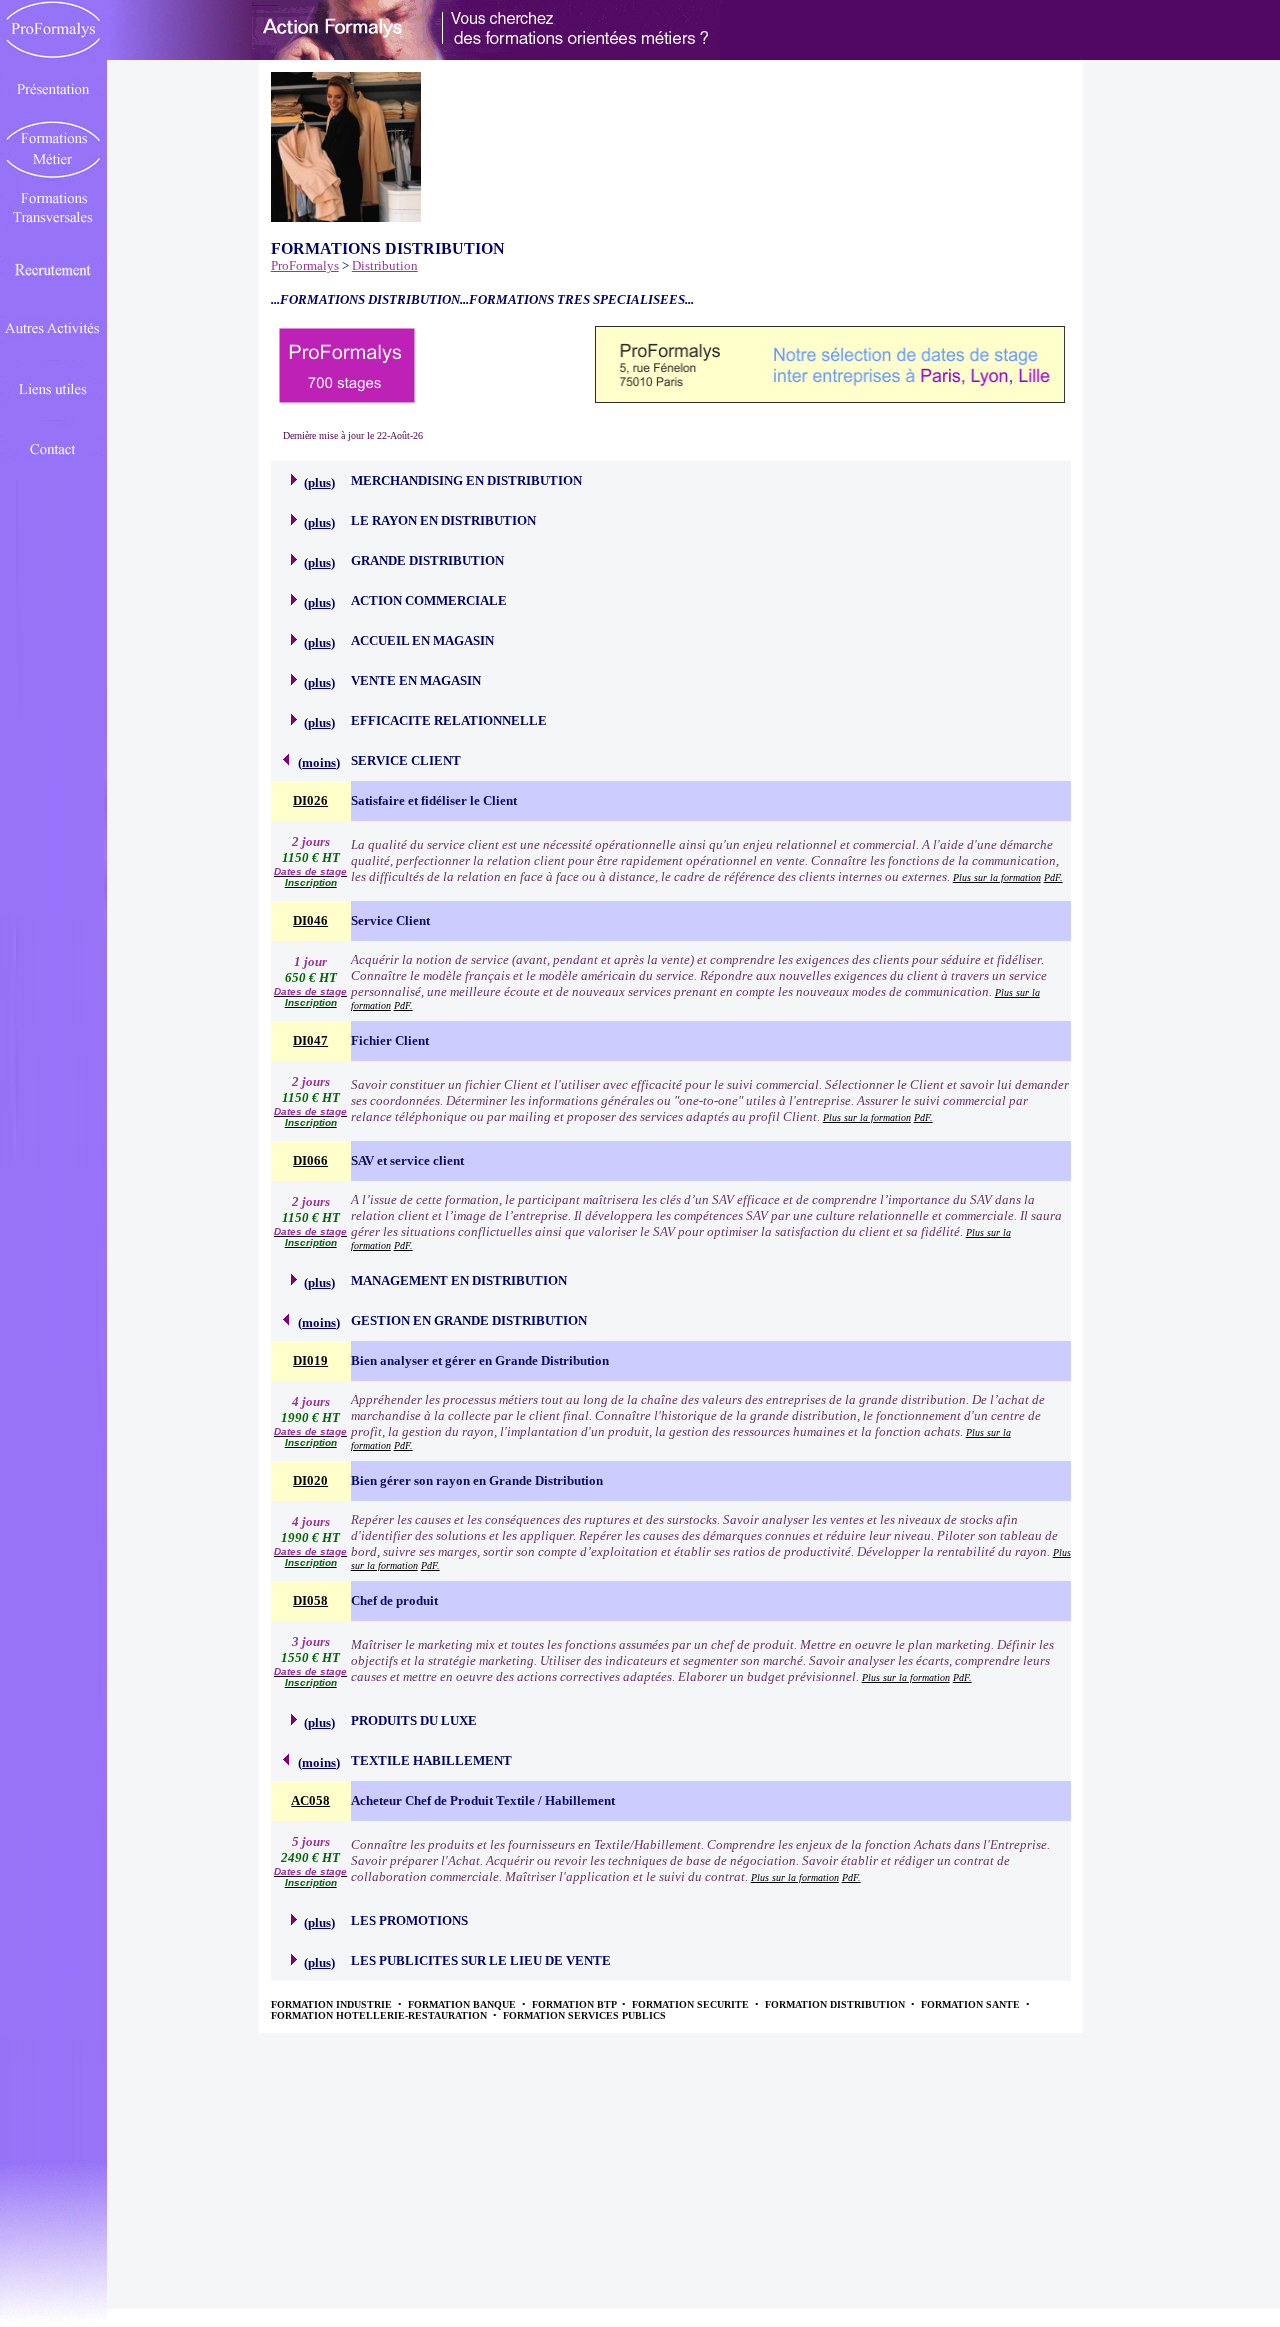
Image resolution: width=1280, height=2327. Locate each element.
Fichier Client (390, 1040)
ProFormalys (305, 265)
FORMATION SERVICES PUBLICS (584, 2015)
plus (319, 482)
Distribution (385, 265)
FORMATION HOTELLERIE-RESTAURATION (380, 2015)
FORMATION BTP (575, 2004)
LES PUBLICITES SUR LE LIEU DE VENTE (481, 1960)
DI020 (310, 1480)
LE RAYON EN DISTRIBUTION (443, 520)
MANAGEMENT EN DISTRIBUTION (459, 1280)
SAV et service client (407, 1160)
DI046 (310, 920)
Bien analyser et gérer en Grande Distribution (480, 1360)
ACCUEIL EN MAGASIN (422, 640)
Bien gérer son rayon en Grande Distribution (477, 1480)
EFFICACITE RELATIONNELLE (449, 720)
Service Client (390, 920)
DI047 (310, 1040)
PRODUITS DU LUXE (414, 1720)
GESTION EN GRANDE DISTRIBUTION (469, 1320)
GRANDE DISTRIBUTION (427, 560)
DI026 (310, 800)
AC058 (310, 1800)
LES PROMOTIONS (409, 1920)
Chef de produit (394, 1600)
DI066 (310, 1160)
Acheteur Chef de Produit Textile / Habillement (483, 1800)
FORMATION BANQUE (463, 2004)
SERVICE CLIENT (406, 760)
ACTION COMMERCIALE (429, 600)
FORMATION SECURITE (692, 2004)
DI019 (310, 1360)
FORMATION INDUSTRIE (333, 2004)
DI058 (310, 1600)
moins (319, 762)
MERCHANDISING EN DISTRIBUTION (466, 480)
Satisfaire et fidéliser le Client (434, 800)
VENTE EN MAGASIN (416, 680)
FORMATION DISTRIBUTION (836, 2004)
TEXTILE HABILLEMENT (431, 1760)
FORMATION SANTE (972, 2004)
